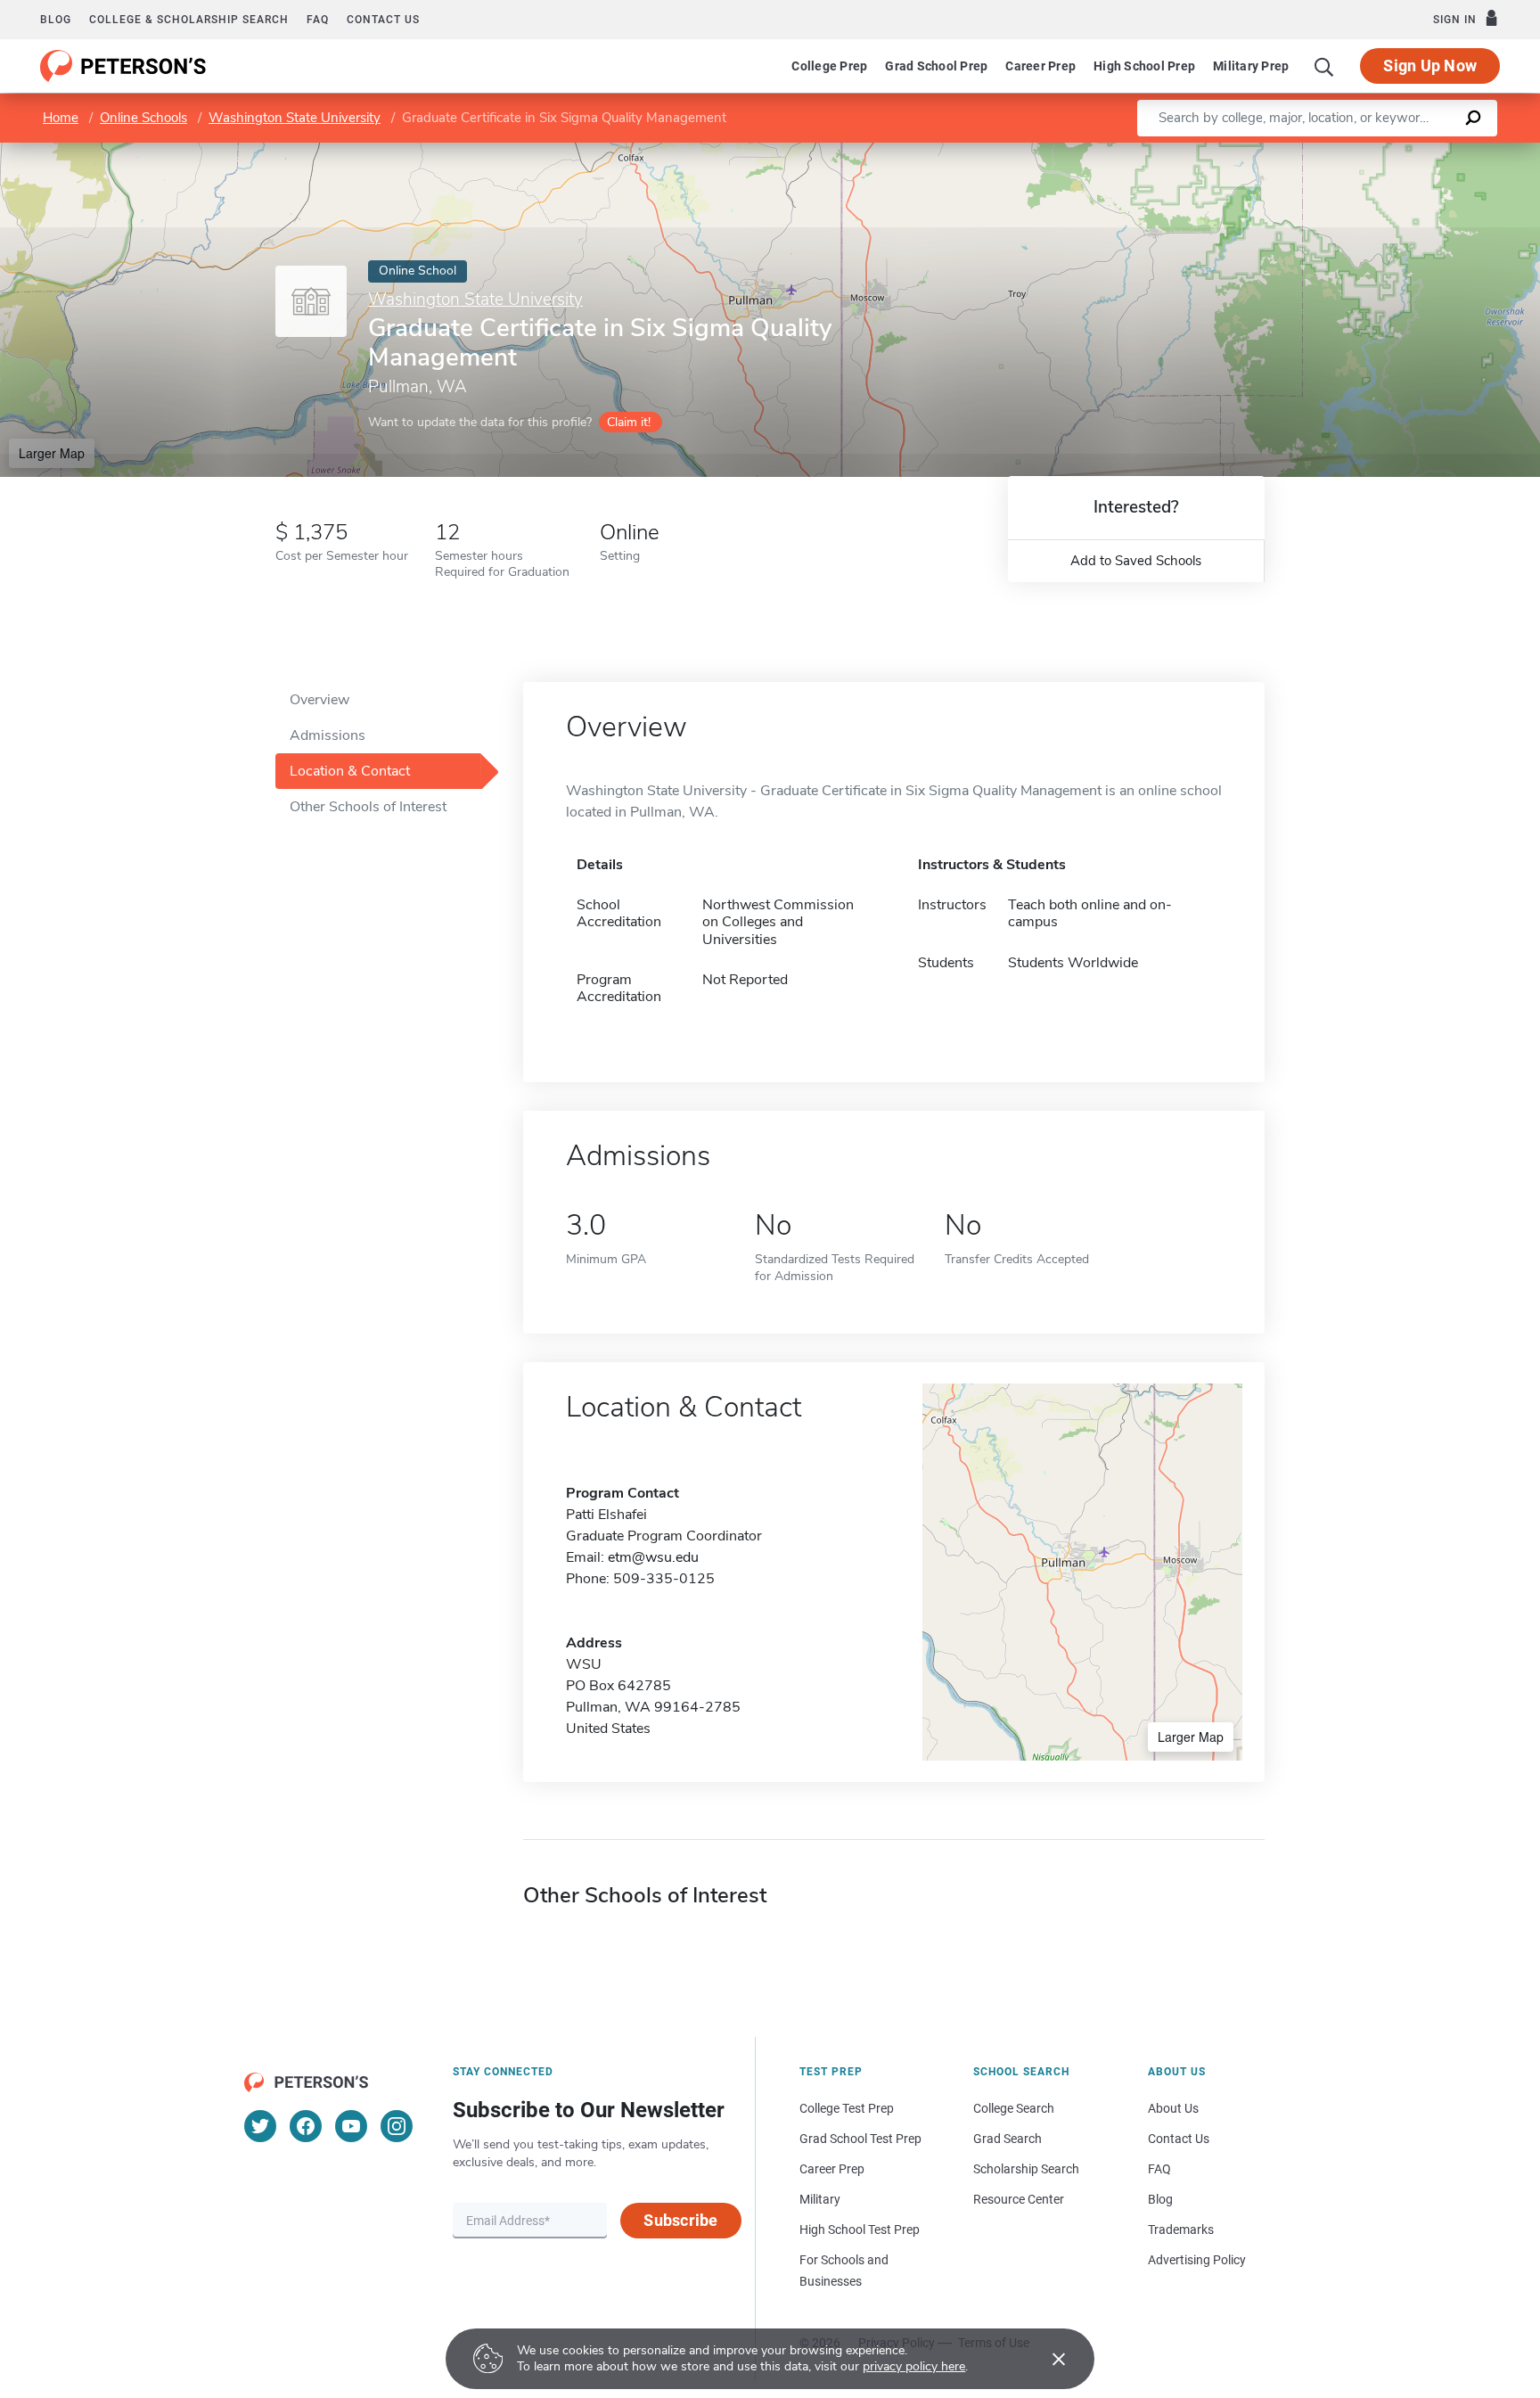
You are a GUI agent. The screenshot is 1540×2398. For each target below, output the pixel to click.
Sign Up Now (1430, 66)
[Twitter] (260, 2126)
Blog (56, 20)
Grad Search (1008, 2139)
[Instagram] (397, 2126)
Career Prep (1040, 66)
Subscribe (680, 2220)
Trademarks (1181, 2230)
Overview (319, 700)
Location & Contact (350, 771)
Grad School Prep (936, 66)
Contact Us (1179, 2139)
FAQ (318, 20)
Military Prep (1251, 66)
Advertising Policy (1197, 2260)
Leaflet (1331, 151)
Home (61, 118)
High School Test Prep (860, 2230)
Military (820, 2199)
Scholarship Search (1026, 2169)
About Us (1173, 2108)
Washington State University (295, 118)
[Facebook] (306, 2126)
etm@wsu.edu (653, 1557)
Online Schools (143, 118)
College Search (1014, 2108)
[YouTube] (351, 2126)
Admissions (328, 735)
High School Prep (1144, 66)
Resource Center (1019, 2199)
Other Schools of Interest (368, 807)
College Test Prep (847, 2108)
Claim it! (629, 422)
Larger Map (52, 453)
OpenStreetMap (1419, 151)
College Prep (829, 66)
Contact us (383, 20)
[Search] (1324, 66)
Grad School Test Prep (860, 2139)
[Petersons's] (123, 66)
